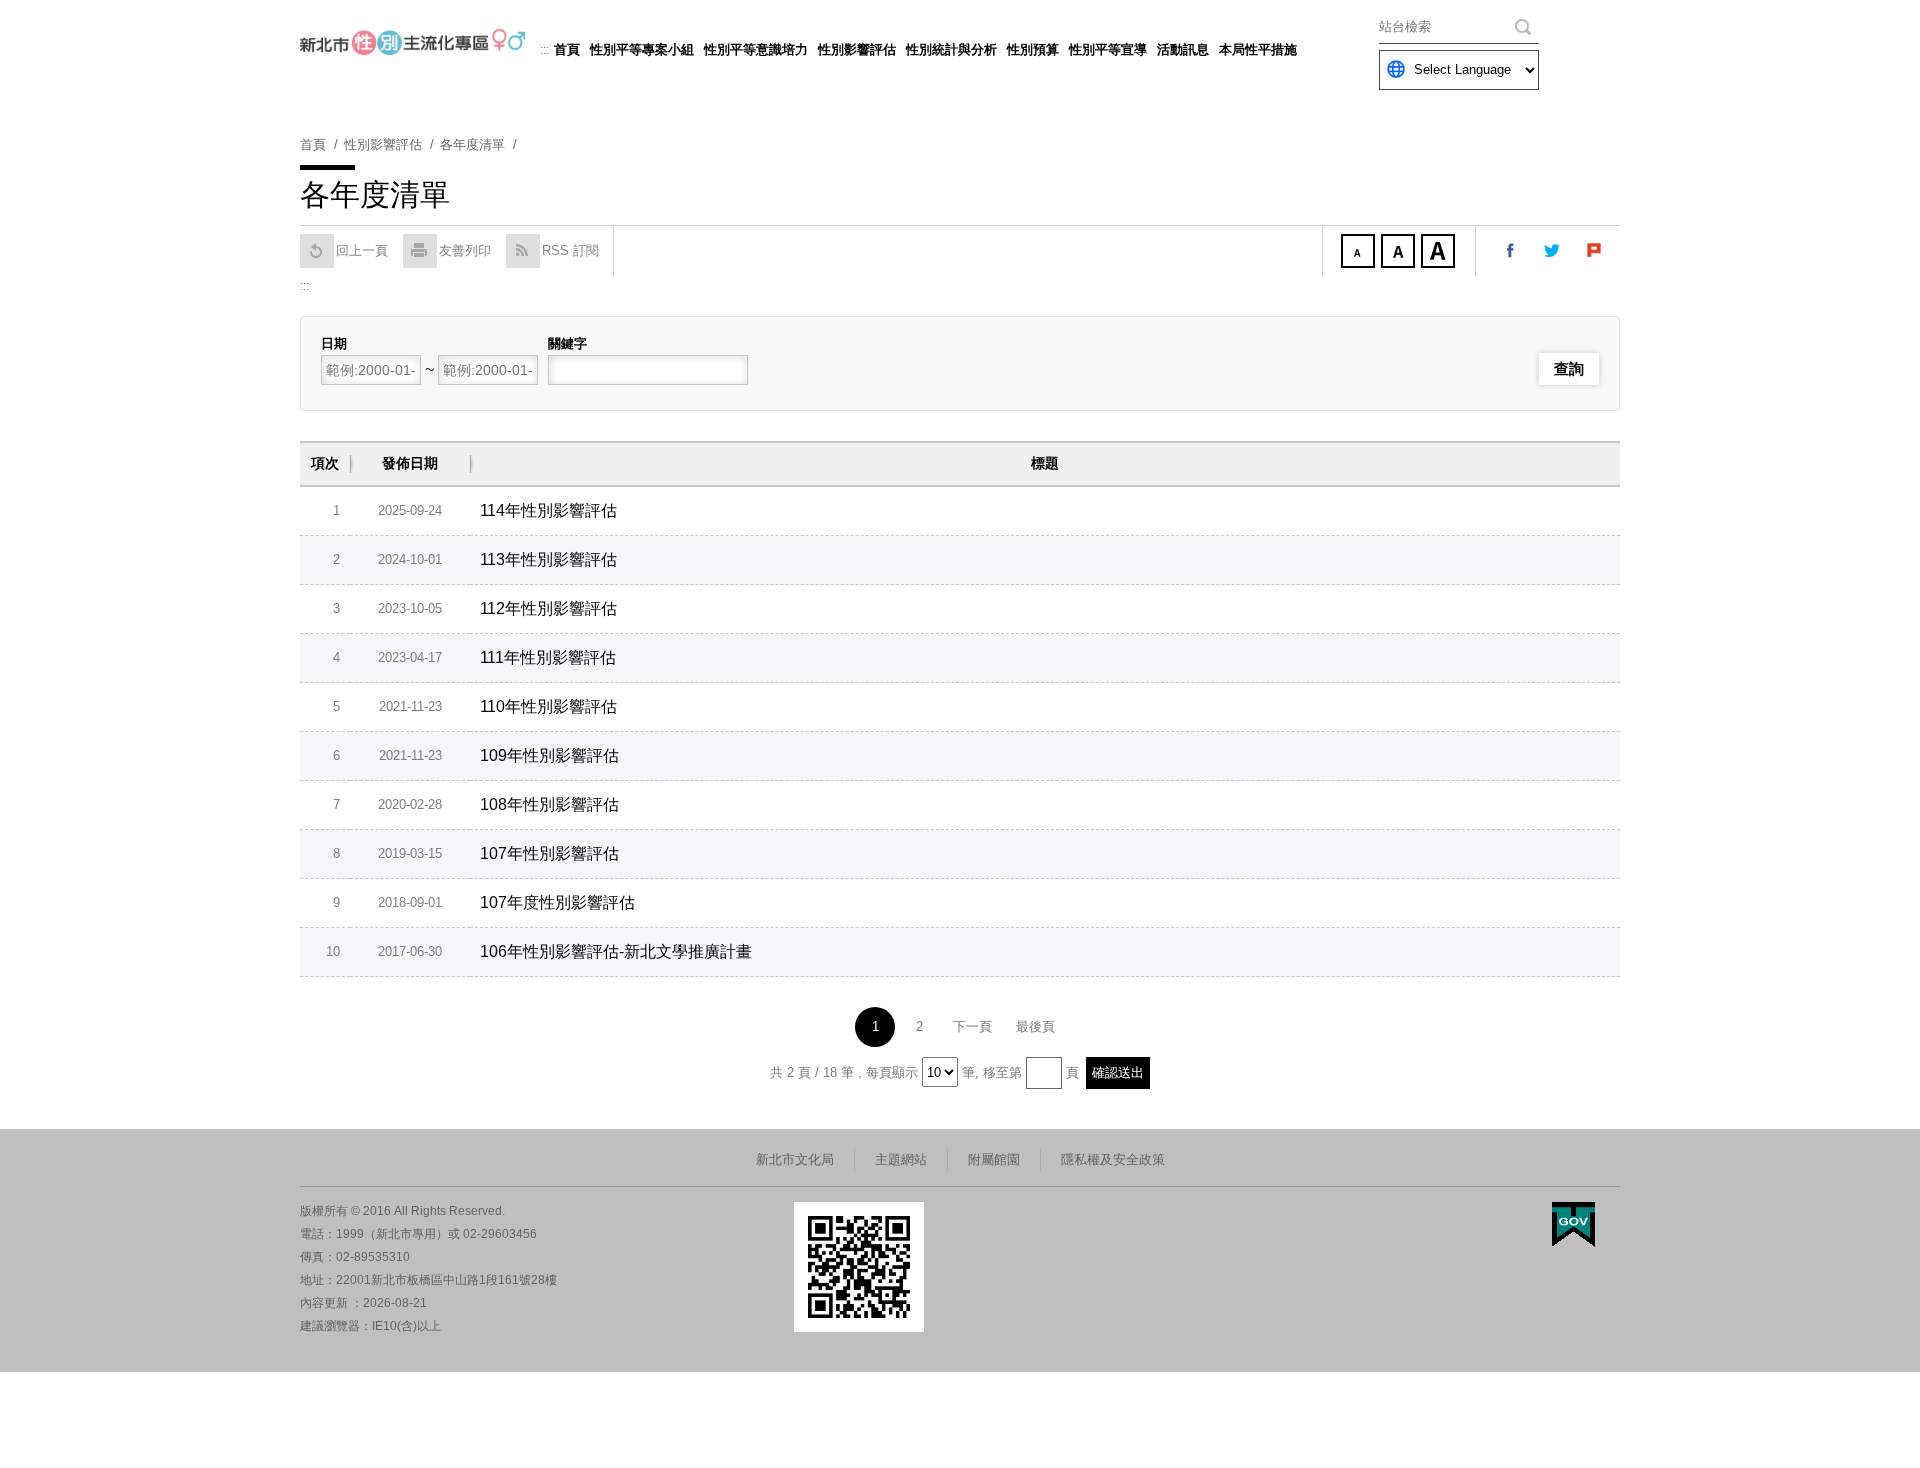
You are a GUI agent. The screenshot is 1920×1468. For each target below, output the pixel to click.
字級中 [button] (1400, 253)
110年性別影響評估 (548, 706)
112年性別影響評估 (548, 608)
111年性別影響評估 (548, 657)
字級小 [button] (1360, 253)
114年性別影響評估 (548, 510)
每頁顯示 (892, 1072)
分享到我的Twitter (1553, 251)
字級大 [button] (1440, 253)
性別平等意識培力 (756, 49)
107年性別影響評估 (549, 853)
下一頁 (972, 1026)
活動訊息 (1183, 49)
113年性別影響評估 (548, 559)
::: (544, 50)
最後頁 (1035, 1026)
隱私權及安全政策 (1113, 1159)
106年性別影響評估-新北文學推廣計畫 (616, 951)
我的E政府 (1573, 1224)
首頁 (567, 49)
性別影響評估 (857, 49)
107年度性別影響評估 (557, 902)
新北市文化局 (795, 1159)
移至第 (1002, 1072)
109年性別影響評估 (549, 755)
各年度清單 (472, 144)
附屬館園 (994, 1159)
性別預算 (1033, 49)
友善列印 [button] (465, 250)
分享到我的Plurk (1595, 251)
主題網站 (901, 1159)
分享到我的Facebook (1511, 251)
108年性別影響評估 (549, 804)
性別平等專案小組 (642, 49)
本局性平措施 (1258, 49)
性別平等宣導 (1108, 49)
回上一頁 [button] (362, 250)
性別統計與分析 (951, 49)
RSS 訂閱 (570, 250)
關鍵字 (567, 343)
